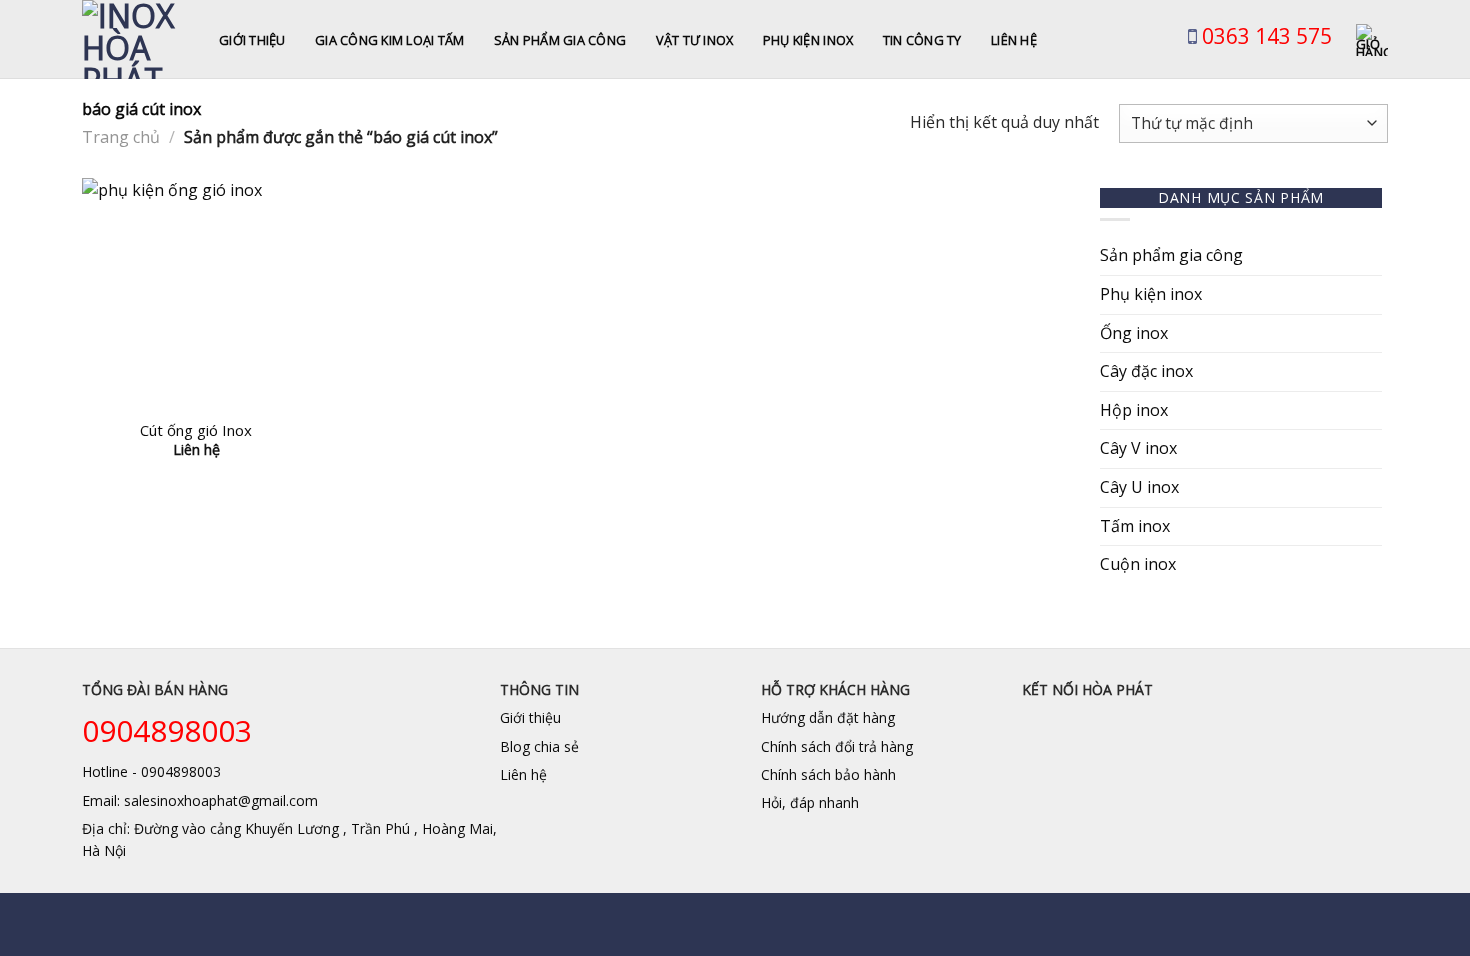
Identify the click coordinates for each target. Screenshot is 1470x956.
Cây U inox (1139, 487)
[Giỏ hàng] (1372, 40)
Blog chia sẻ (539, 746)
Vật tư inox (695, 40)
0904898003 (167, 730)
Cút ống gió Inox (196, 430)
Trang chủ (121, 137)
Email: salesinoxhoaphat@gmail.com (200, 800)
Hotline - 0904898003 (151, 771)
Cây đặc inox (1146, 371)
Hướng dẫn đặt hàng (828, 717)
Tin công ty (922, 40)
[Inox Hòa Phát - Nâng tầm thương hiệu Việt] (135, 39)
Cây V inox (1138, 448)
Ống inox (1134, 333)
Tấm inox (1135, 526)
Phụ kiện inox (808, 40)
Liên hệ (1014, 40)
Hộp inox (1134, 410)
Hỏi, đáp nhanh (810, 802)
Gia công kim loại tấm (389, 40)
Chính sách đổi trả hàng (837, 746)
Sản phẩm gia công (560, 40)
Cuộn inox (1138, 564)
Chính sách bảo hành (828, 774)
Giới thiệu (252, 40)
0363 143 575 (1264, 36)
